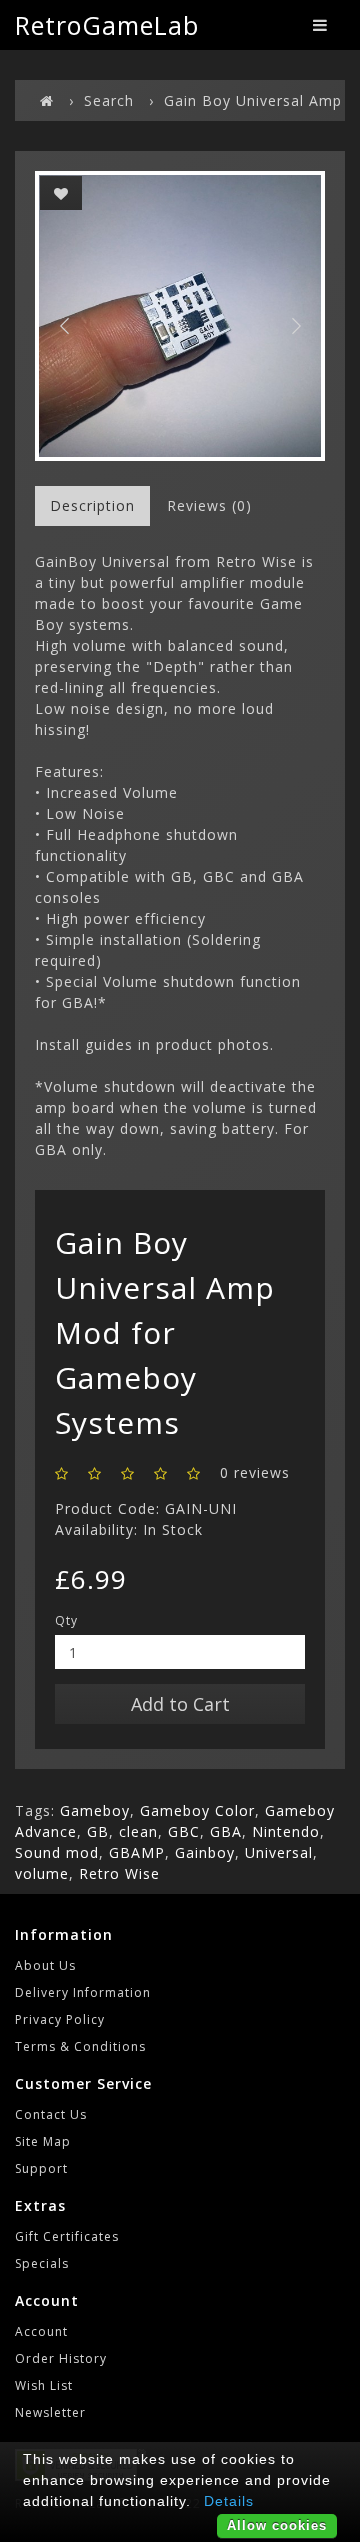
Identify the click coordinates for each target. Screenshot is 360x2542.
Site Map (43, 2141)
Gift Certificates (67, 2236)
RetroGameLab (107, 25)
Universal (279, 1852)
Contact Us (51, 2114)
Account (41, 2331)
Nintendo (286, 1831)
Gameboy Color (197, 1810)
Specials (42, 2263)
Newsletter (50, 2412)
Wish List (44, 2385)
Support (41, 2168)
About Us (45, 1965)
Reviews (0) (209, 505)
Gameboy (95, 1810)
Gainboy (205, 1852)
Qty (66, 1620)
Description (92, 505)
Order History (61, 2358)
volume (42, 1873)
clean (138, 1831)
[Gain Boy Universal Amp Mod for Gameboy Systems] (180, 316)
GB (98, 1831)
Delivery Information (83, 1992)
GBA (226, 1831)
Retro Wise (119, 1873)
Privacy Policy (60, 2019)
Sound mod (57, 1852)
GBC (184, 1831)
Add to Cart (180, 1704)
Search (109, 100)
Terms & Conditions (80, 2046)
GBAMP (137, 1852)
